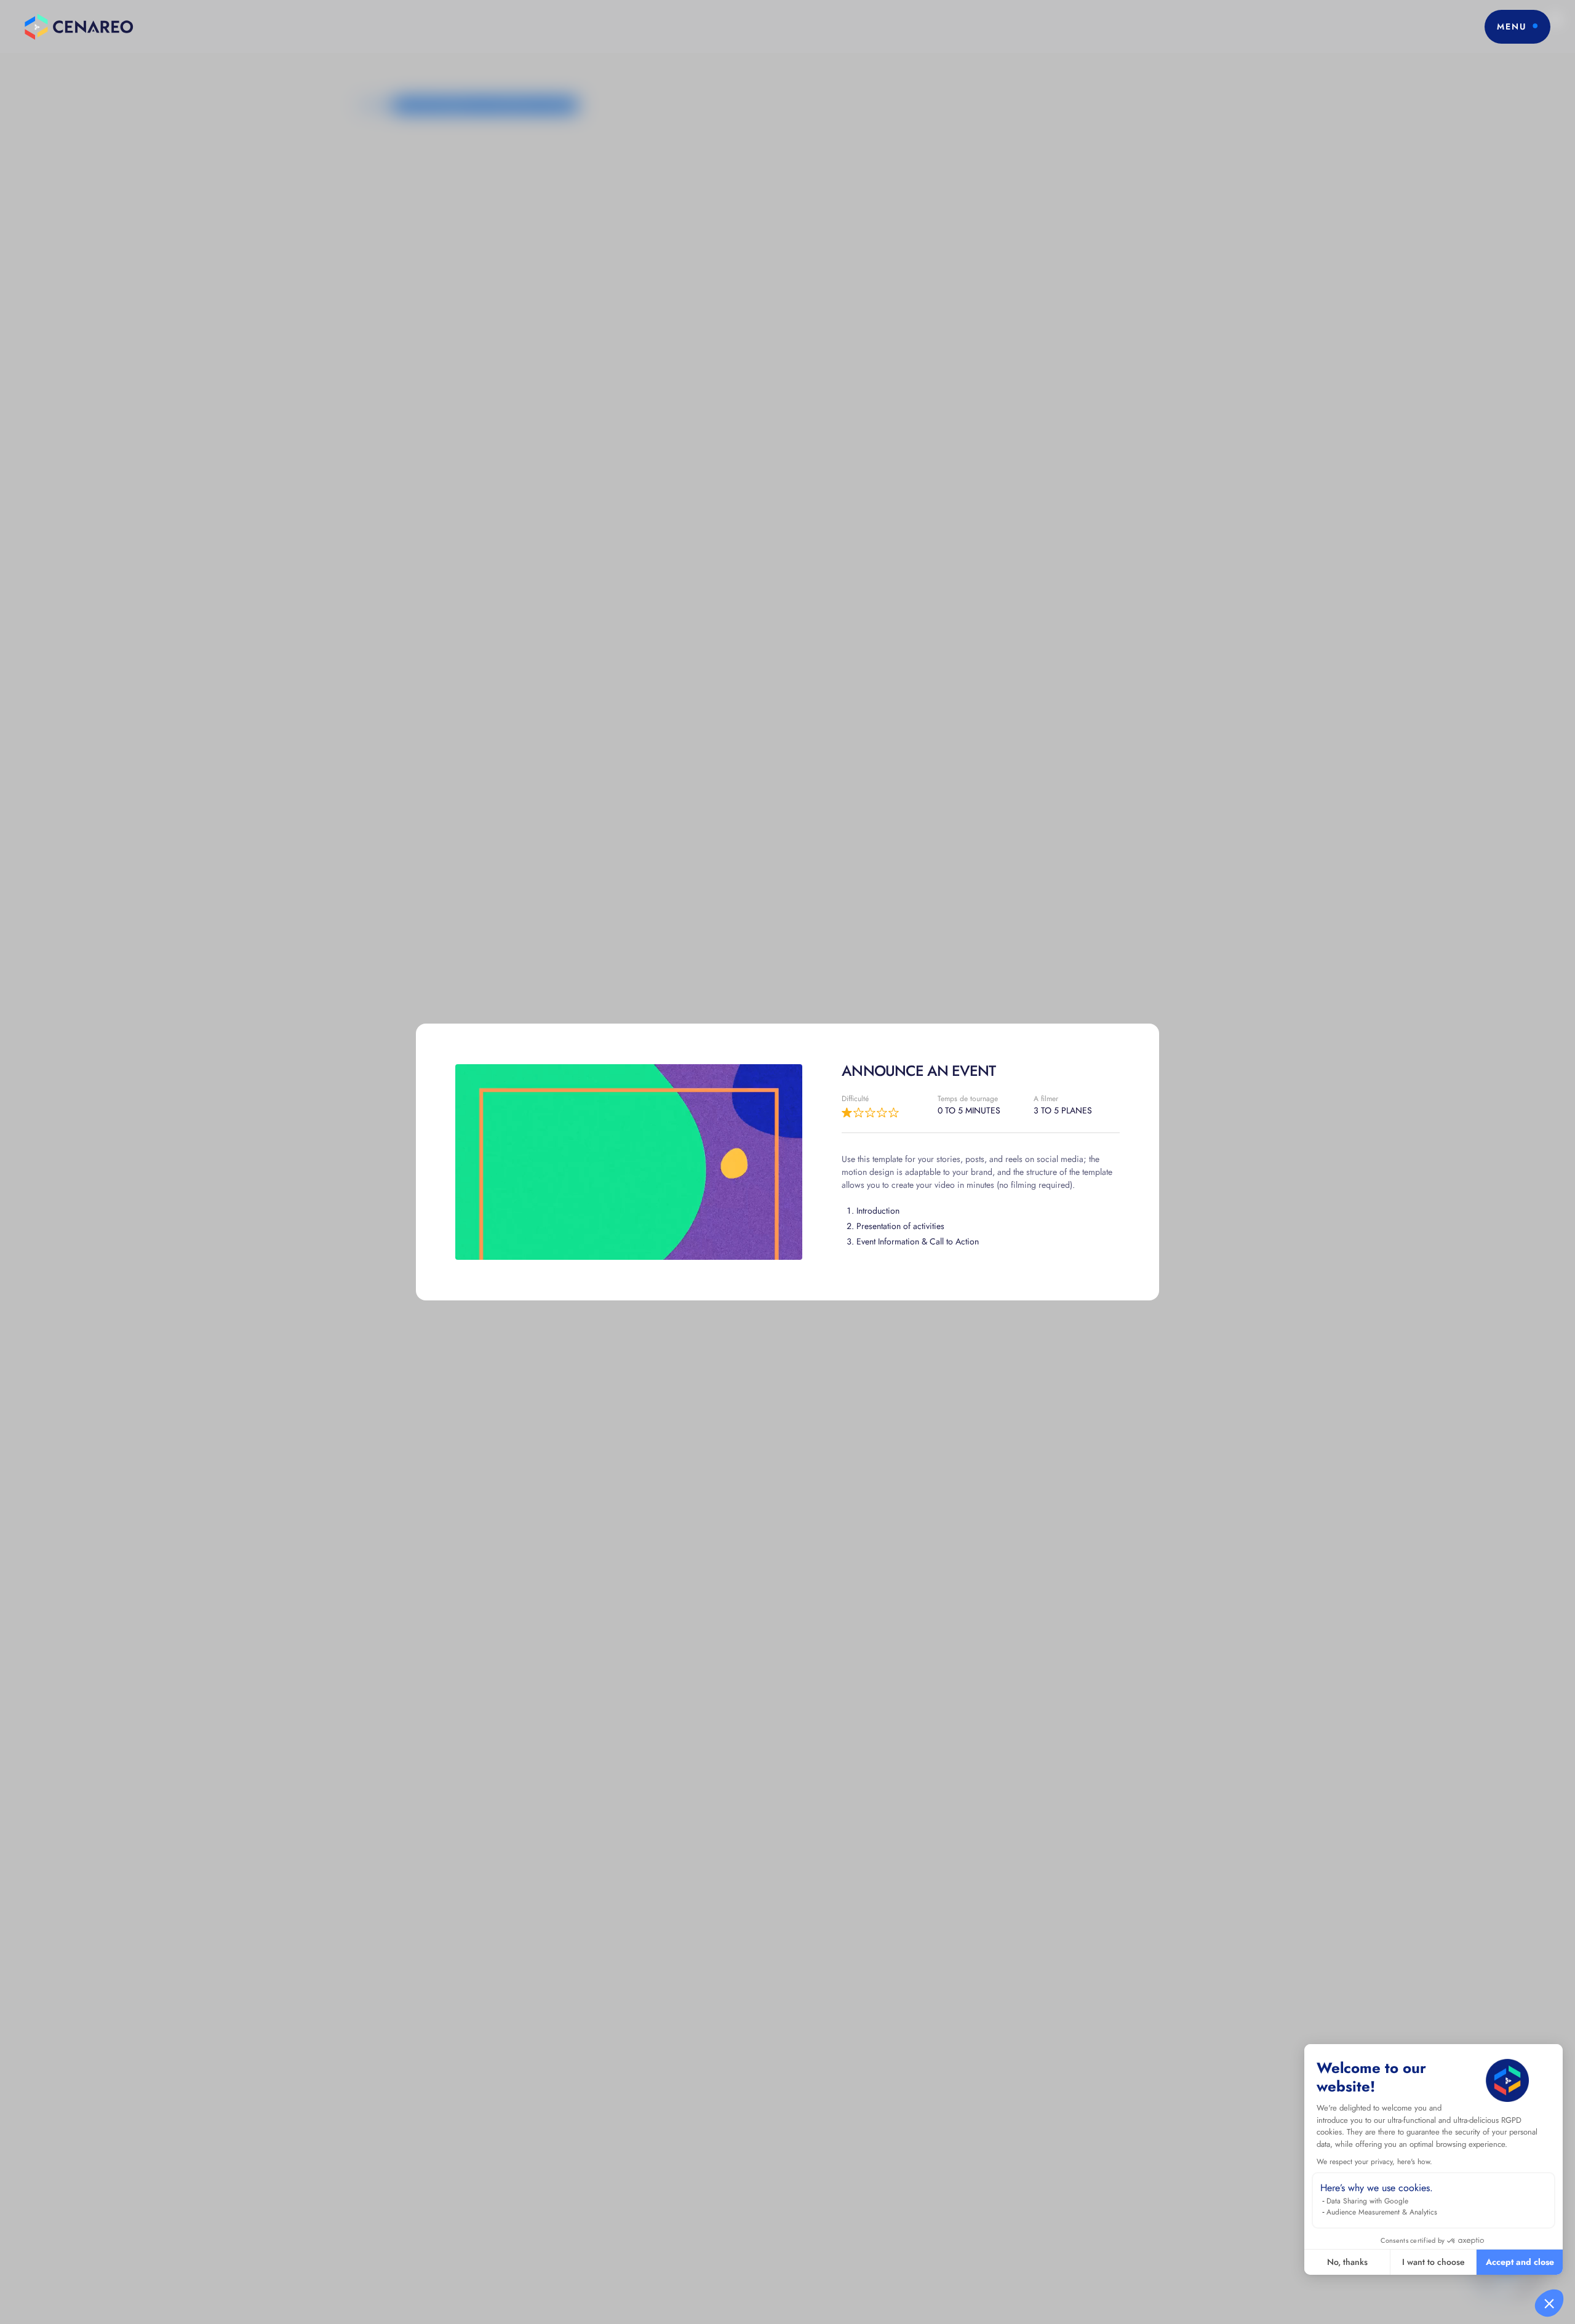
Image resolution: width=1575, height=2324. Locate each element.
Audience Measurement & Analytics (1382, 2212)
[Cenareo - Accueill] (79, 27)
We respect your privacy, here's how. (1374, 2162)
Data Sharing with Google (1367, 2201)
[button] (1549, 2303)
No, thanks (1347, 2262)
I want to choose (1433, 2262)
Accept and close (1520, 2262)
